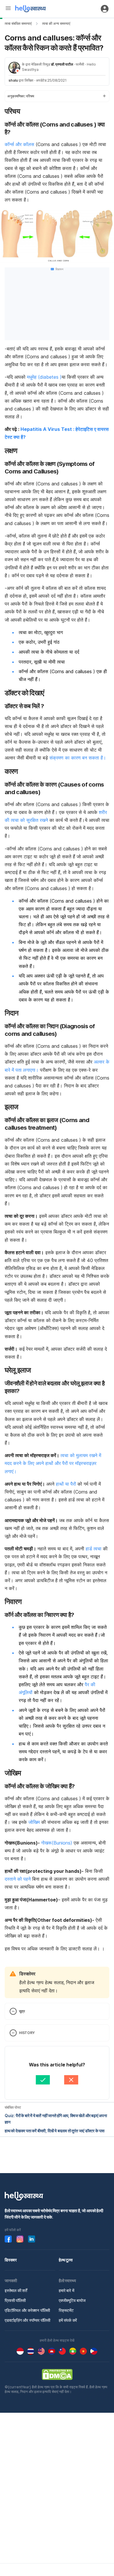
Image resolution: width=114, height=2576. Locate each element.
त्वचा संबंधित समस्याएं (18, 23)
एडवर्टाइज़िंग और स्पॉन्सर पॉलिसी (27, 2320)
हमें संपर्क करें (68, 2320)
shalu (13, 80)
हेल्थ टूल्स (66, 2260)
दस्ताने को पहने (18, 1879)
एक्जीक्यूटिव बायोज (72, 2300)
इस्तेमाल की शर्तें (16, 2290)
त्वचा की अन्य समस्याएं (56, 23)
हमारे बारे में (66, 2290)
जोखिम (34, 1822)
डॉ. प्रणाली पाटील (62, 64)
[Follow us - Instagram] (20, 2239)
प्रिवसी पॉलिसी (15, 2300)
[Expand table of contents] (57, 96)
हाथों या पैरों (66, 1484)
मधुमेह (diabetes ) (44, 377)
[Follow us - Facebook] (8, 2239)
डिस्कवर (11, 2260)
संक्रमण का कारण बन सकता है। (78, 758)
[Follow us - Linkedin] (32, 2239)
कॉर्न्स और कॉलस (19, 144)
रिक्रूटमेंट (66, 2310)
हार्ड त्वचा (93, 1549)
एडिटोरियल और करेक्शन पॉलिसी (27, 2310)
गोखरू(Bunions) (56, 1843)
